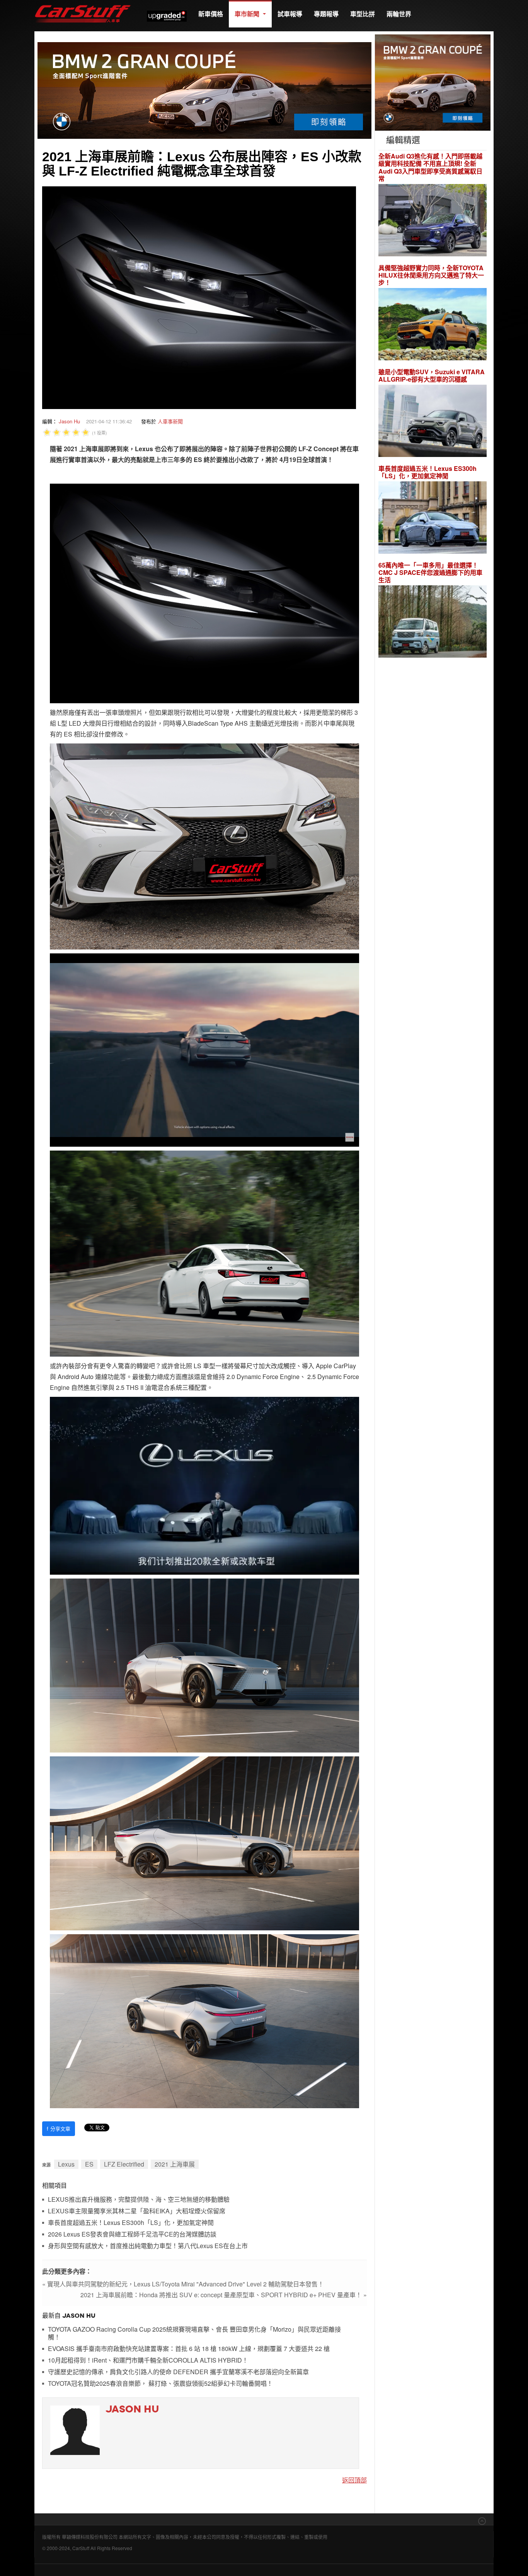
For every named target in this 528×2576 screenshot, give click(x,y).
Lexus (66, 2164)
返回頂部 (354, 2480)
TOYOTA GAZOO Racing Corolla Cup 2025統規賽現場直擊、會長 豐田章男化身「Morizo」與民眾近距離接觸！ (194, 2333)
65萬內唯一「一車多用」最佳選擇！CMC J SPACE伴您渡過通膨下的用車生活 (430, 573)
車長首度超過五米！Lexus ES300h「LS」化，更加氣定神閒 (131, 2223)
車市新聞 (248, 14)
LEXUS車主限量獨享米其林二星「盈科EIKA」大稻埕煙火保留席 (137, 2211)
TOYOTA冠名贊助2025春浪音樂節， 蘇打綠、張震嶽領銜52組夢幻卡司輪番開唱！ (160, 2384)
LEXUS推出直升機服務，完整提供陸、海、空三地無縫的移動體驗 (139, 2200)
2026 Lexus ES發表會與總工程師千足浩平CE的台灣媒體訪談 (132, 2234)
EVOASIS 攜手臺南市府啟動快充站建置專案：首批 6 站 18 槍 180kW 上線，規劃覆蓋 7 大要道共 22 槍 (189, 2349)
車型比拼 (363, 14)
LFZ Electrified (124, 2164)
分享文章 (59, 2128)
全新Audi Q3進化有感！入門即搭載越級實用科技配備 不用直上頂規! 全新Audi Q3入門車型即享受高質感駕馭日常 (430, 167)
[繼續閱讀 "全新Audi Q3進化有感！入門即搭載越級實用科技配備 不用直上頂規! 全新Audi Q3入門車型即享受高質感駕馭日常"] (433, 221)
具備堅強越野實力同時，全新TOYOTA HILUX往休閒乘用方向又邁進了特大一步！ (431, 275)
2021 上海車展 (175, 2164)
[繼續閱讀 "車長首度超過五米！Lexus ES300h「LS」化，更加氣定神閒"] (433, 519)
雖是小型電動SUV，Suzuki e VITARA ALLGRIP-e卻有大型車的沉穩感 (432, 375)
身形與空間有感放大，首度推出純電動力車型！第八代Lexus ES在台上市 (148, 2246)
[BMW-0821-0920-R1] (433, 82)
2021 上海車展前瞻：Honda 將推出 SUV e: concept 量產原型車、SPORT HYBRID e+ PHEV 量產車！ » (224, 2295)
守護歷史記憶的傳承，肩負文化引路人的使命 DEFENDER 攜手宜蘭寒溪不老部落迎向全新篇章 (178, 2372)
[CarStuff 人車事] (83, 4)
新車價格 (211, 14)
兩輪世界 (399, 14)
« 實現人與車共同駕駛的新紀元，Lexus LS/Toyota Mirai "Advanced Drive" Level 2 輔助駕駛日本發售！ (183, 2284)
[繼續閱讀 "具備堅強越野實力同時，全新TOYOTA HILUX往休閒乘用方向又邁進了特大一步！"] (433, 325)
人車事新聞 (170, 421)
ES (89, 2164)
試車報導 (290, 14)
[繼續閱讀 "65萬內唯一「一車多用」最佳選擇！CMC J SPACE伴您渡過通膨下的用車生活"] (433, 623)
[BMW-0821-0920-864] (204, 90)
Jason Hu (69, 421)
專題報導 (326, 14)
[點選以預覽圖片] (199, 297)
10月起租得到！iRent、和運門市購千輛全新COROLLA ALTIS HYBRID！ (148, 2360)
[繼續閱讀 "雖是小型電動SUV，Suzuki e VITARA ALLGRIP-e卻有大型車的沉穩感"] (433, 422)
